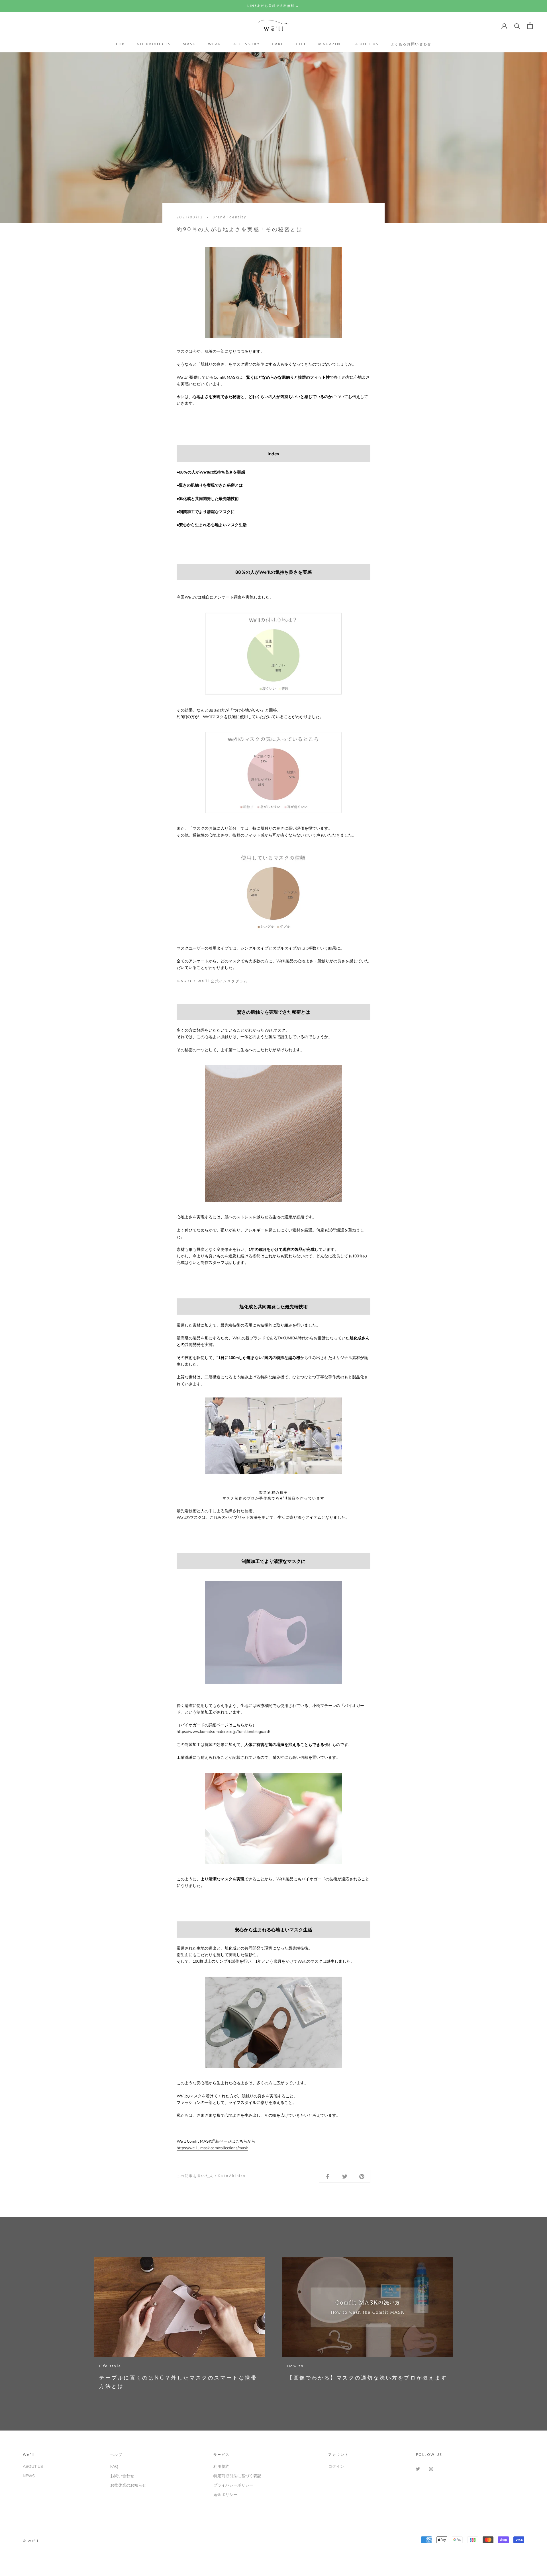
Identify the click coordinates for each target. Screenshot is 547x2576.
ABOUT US (367, 44)
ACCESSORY (247, 44)
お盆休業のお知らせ (128, 2485)
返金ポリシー (225, 2495)
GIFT (301, 44)
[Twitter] (418, 2469)
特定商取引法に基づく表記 (237, 2476)
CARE (278, 44)
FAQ (114, 2467)
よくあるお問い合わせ (411, 44)
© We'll (31, 2541)
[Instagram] (431, 2469)
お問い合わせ (122, 2476)
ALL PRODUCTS (154, 44)
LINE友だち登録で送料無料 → (273, 6)
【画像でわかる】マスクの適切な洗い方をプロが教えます (367, 2378)
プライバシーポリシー (233, 2485)
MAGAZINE (331, 44)
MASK (189, 44)
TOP (120, 44)
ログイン (336, 2467)
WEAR (215, 44)
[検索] (517, 26)
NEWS (29, 2476)
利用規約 (221, 2467)
